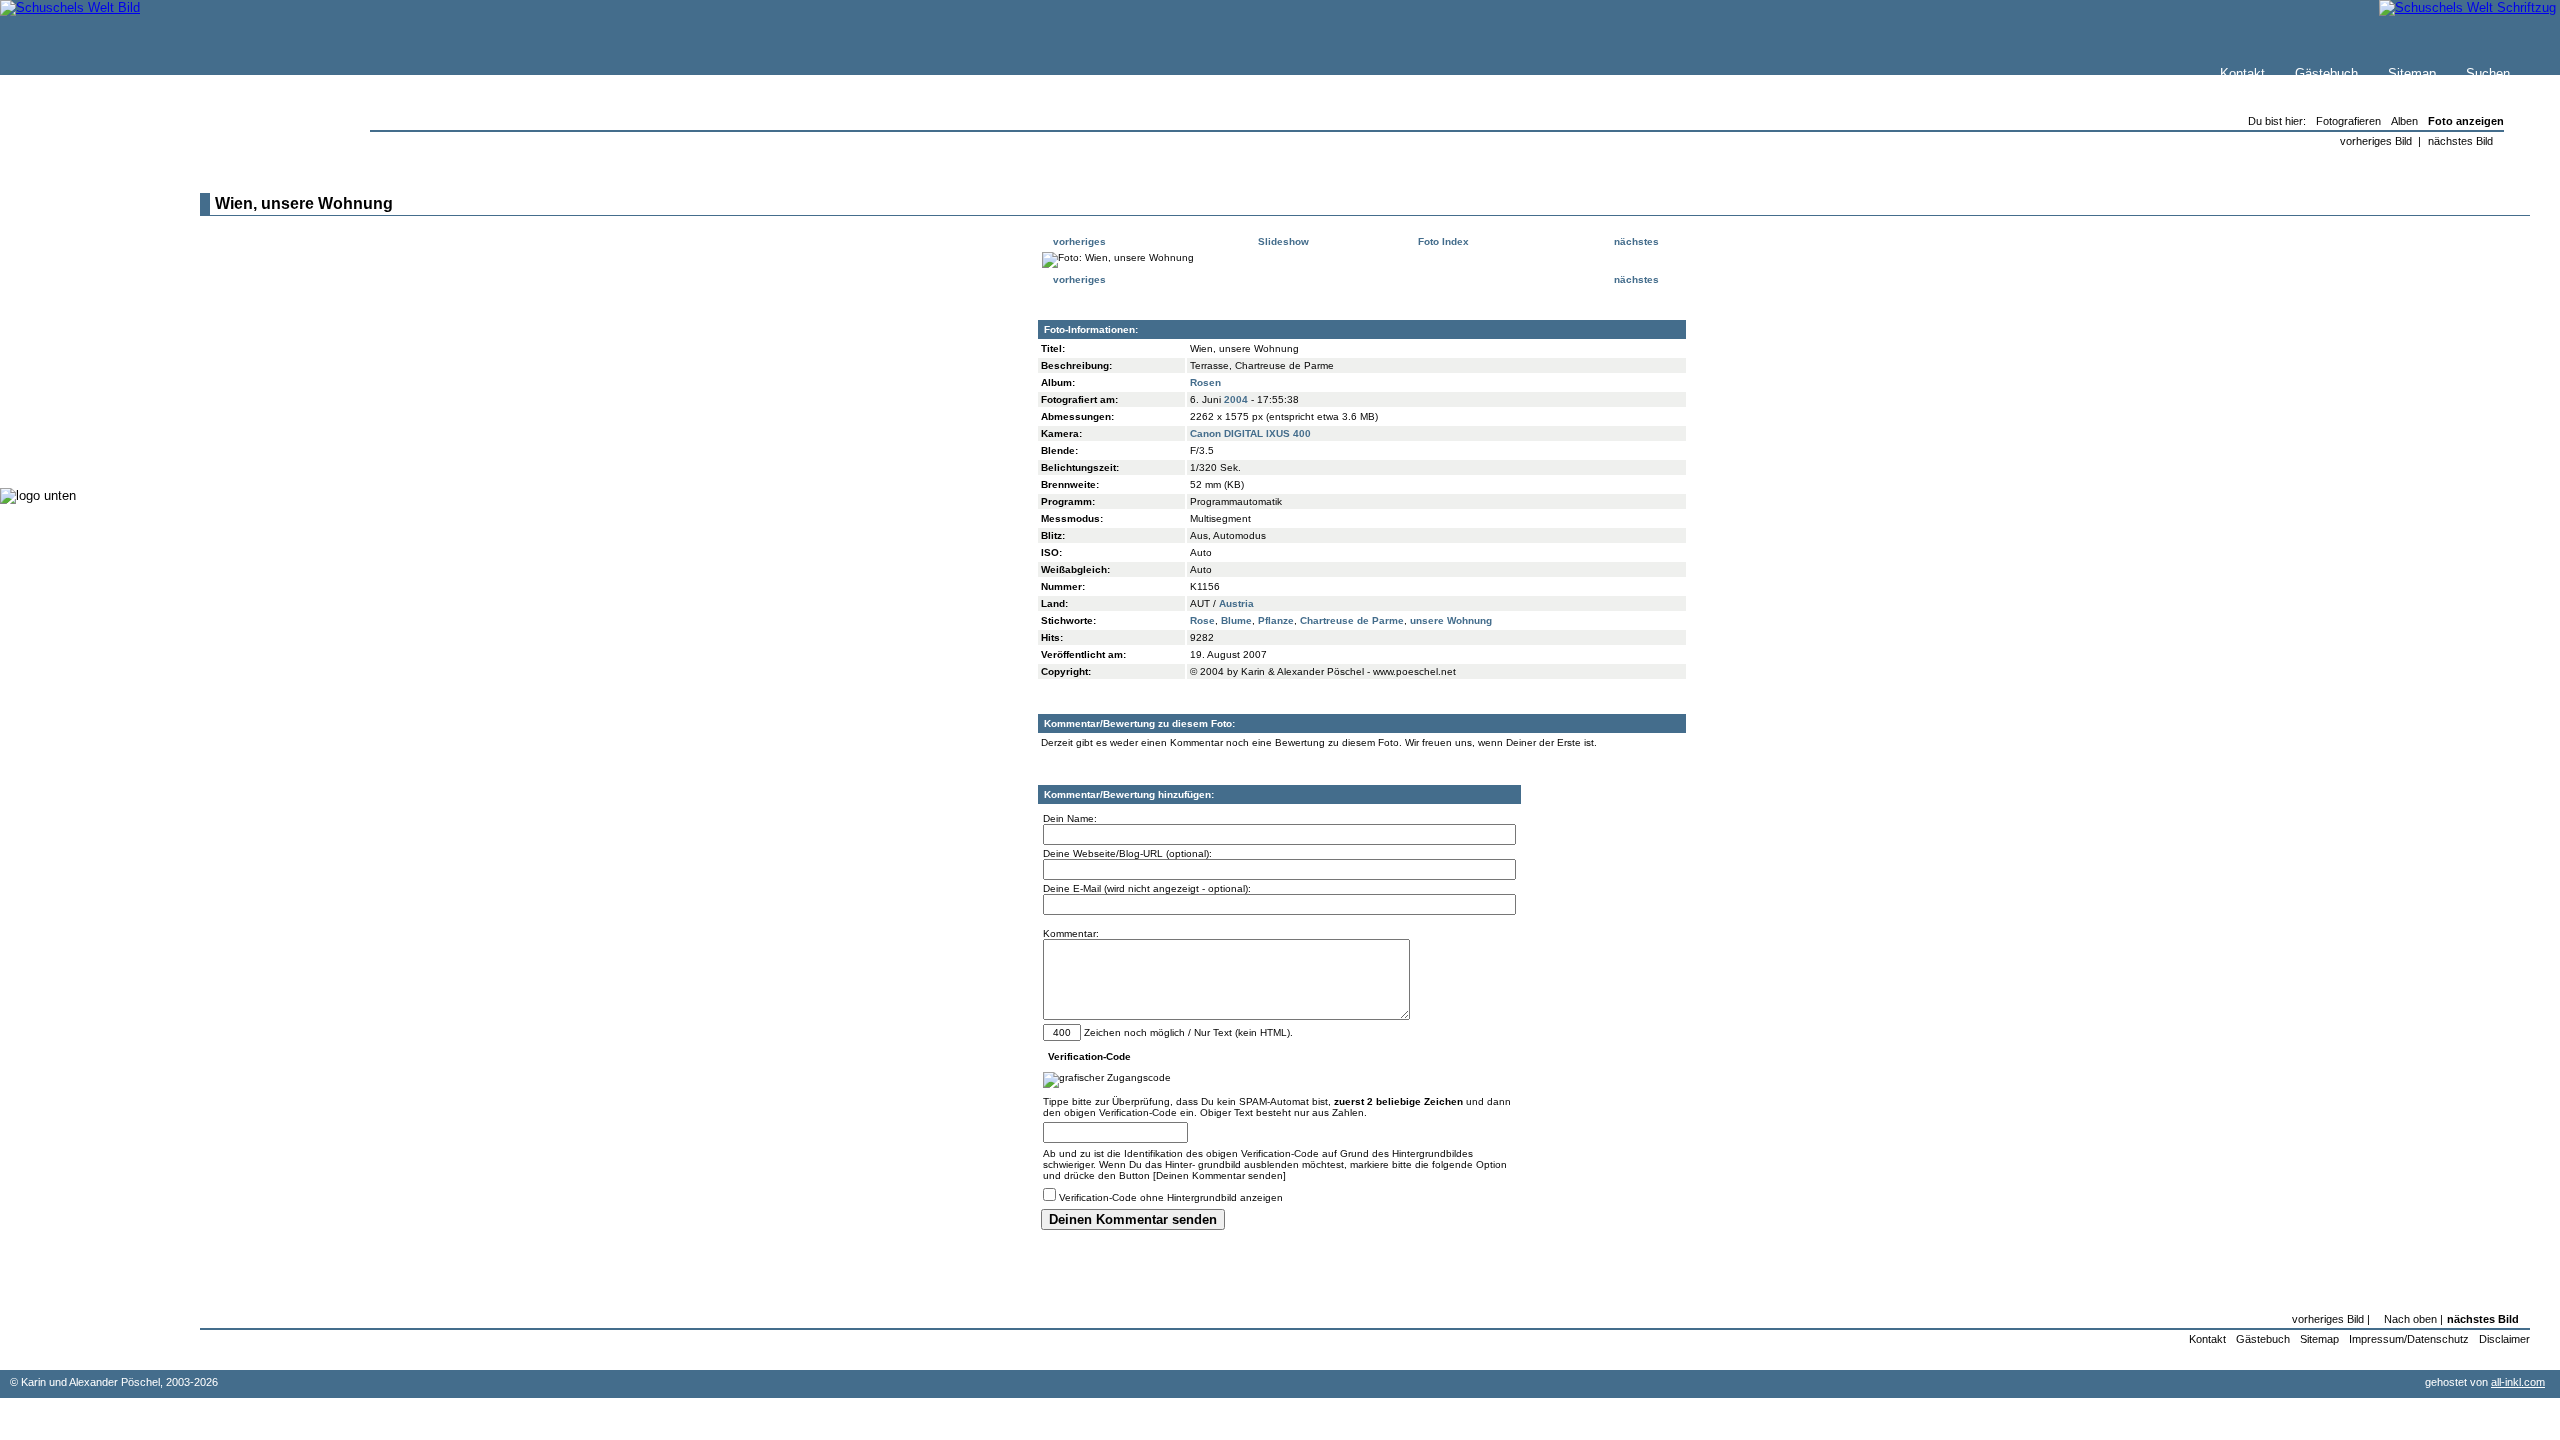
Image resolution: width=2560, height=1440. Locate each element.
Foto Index (1442, 241)
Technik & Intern (90, 429)
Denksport (72, 389)
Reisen (63, 309)
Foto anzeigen (2466, 121)
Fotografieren (81, 349)
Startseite (71, 206)
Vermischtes (79, 409)
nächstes (1638, 241)
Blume (1236, 620)
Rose (1202, 620)
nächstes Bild (2460, 141)
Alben (2404, 121)
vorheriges (1078, 241)
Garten (62, 329)
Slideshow (1282, 241)
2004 (1236, 399)
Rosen (1205, 382)
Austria (1236, 603)
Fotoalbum (73, 449)
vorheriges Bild (2376, 141)
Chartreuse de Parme (1352, 620)
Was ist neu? (81, 226)
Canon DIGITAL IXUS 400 (1250, 433)
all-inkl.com (2518, 1382)
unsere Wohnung (1451, 620)
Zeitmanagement (91, 369)
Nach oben (2410, 1319)
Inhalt (59, 266)
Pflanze (1276, 620)
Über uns (69, 246)
